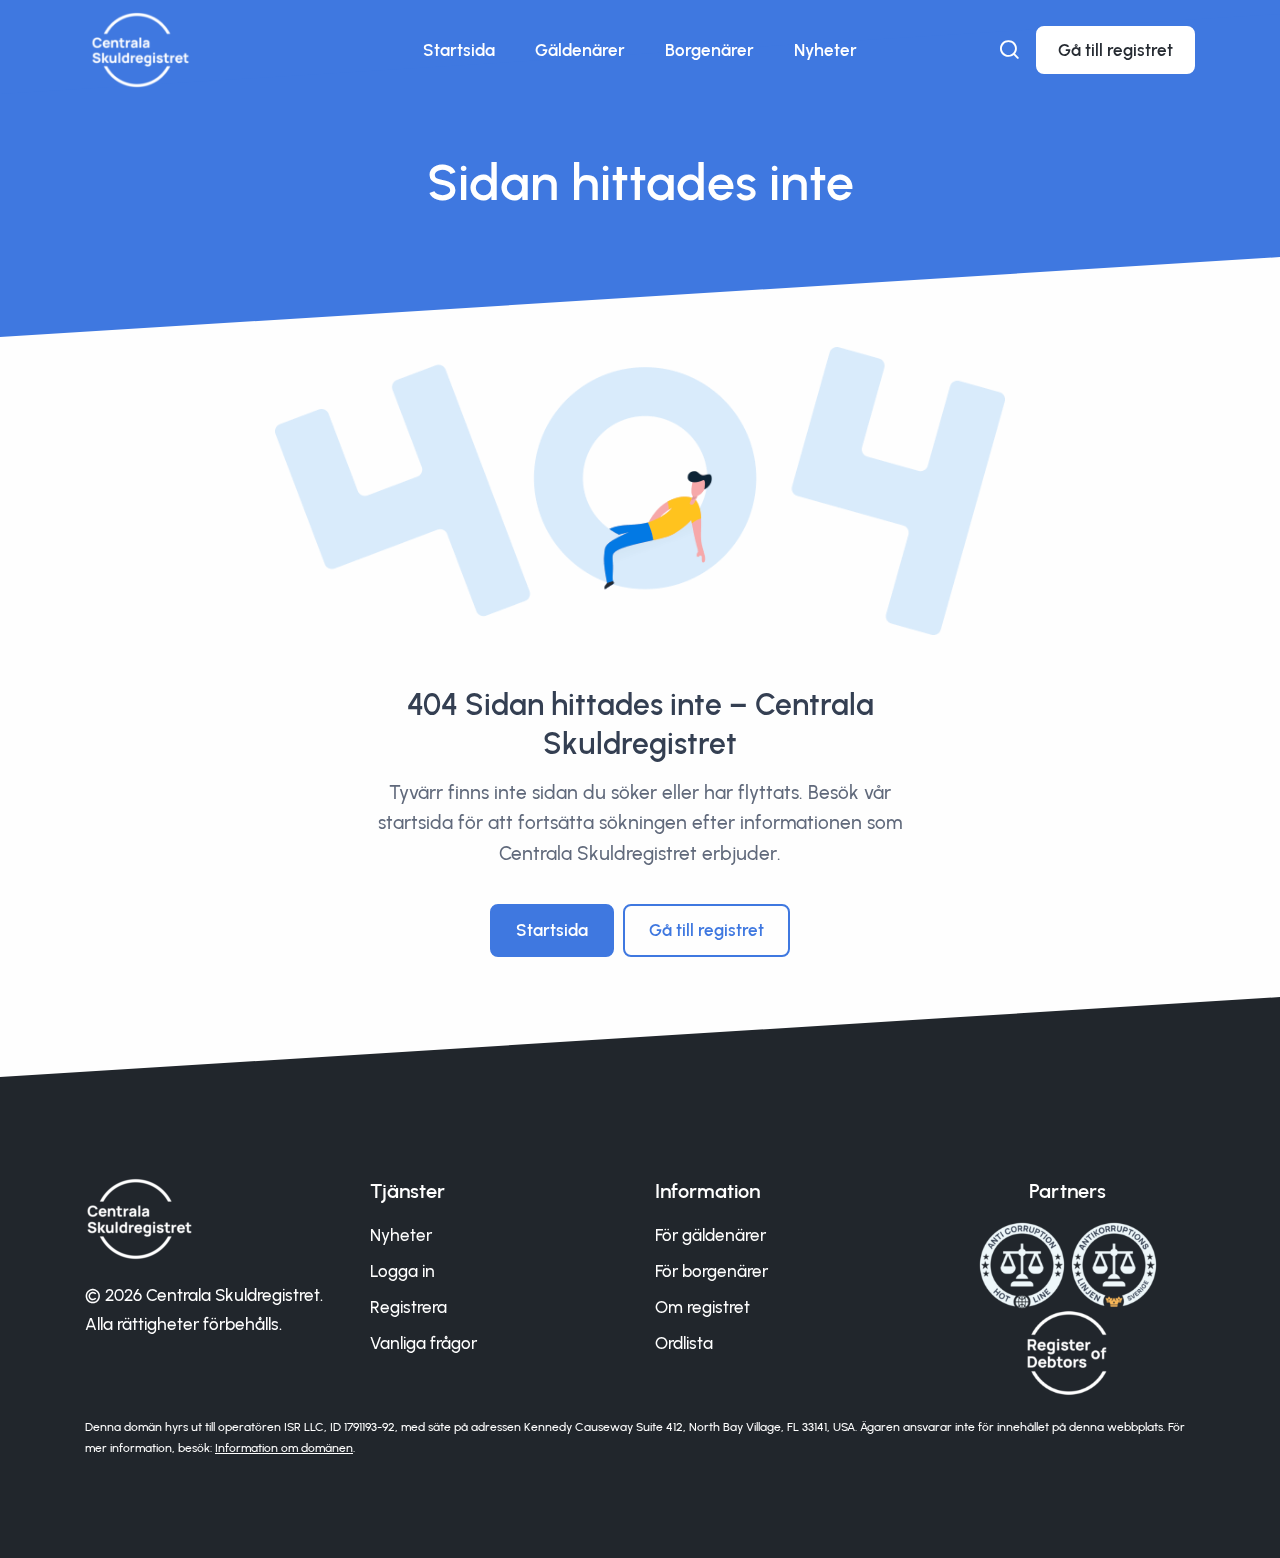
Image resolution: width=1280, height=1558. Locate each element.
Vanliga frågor (423, 1343)
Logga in (402, 1271)
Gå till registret (1115, 50)
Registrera (408, 1307)
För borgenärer (711, 1271)
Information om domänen (284, 1448)
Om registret (702, 1307)
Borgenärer (709, 50)
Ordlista (684, 1343)
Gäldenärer (580, 50)
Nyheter (825, 50)
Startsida (459, 50)
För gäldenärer (710, 1235)
